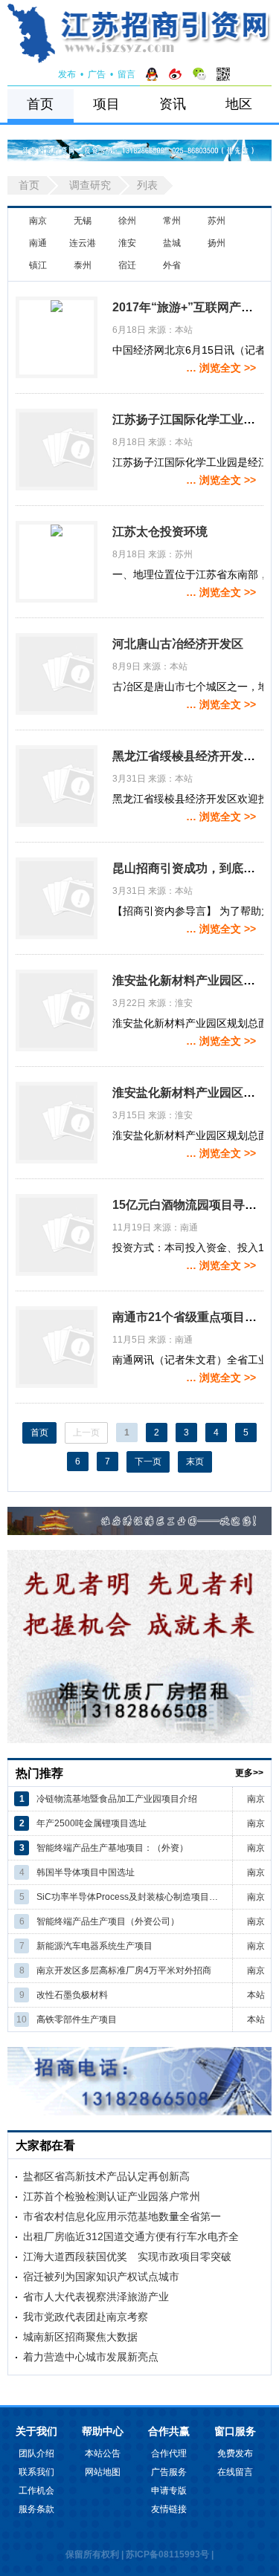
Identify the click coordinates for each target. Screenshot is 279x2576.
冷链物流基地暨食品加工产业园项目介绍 (117, 1799)
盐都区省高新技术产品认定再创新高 (106, 2176)
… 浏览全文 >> (221, 368)
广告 (97, 74)
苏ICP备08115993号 (167, 2554)
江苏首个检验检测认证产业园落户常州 (112, 2196)
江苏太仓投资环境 (160, 532)
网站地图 (103, 2472)
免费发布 (235, 2453)
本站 (256, 1995)
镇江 (38, 265)
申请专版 (169, 2491)
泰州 (83, 265)
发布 (67, 74)
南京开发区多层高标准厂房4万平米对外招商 (124, 1970)
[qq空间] (152, 74)
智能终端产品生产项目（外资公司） (108, 1921)
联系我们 (36, 2472)
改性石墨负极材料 (72, 1995)
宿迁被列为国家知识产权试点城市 (101, 2277)
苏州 (217, 221)
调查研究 (90, 185)
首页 (40, 104)
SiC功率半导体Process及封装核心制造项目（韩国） (131, 1897)
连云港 (83, 243)
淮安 (127, 243)
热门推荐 (39, 1773)
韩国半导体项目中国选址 (86, 1872)
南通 (38, 243)
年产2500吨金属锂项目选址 (92, 1823)
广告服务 (169, 2472)
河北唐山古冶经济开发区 (178, 644)
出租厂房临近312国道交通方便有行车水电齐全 (131, 2236)
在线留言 (235, 2472)
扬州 (217, 243)
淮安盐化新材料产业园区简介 (190, 980)
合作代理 (169, 2453)
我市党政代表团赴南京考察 (86, 2317)
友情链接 (169, 2509)
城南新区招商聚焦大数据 (80, 2337)
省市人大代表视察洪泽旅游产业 (96, 2297)
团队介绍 (36, 2453)
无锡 (83, 221)
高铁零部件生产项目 (77, 2019)
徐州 (127, 221)
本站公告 (103, 2453)
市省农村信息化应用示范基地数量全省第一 (122, 2216)
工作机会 (36, 2491)
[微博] (176, 74)
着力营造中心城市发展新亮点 (91, 2357)
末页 (195, 1461)
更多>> (249, 1773)
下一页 (148, 1461)
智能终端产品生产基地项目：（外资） (112, 1848)
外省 (172, 265)
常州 (172, 221)
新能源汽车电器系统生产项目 (94, 1946)
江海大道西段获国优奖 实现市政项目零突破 (127, 2257)
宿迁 (127, 265)
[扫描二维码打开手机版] (223, 74)
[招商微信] (199, 74)
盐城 (172, 243)
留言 (126, 74)
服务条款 (36, 2509)
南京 (38, 221)
